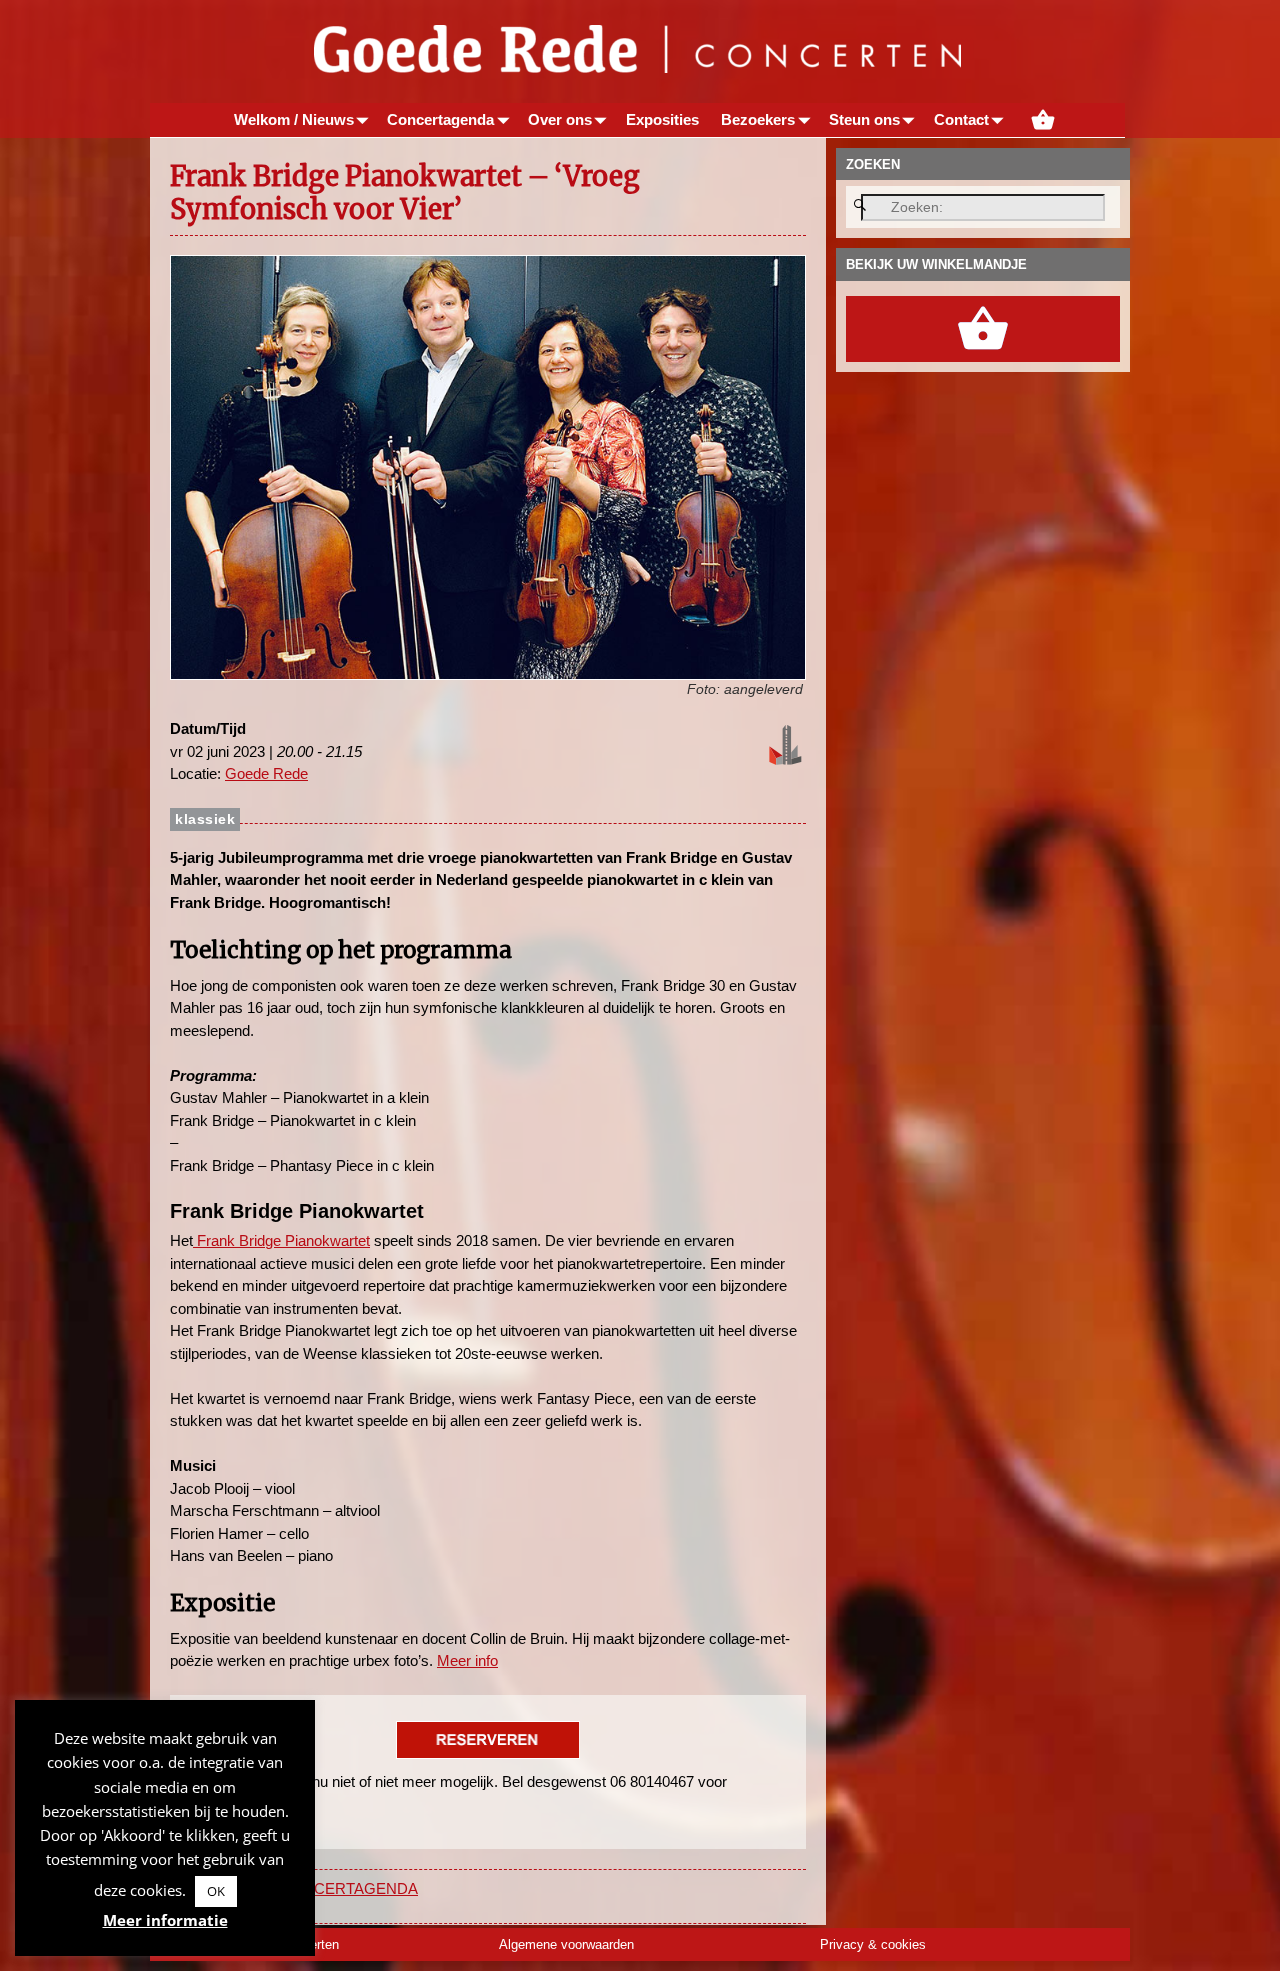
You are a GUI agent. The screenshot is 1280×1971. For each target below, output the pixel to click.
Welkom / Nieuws (294, 119)
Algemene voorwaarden (566, 1944)
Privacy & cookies (873, 1944)
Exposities (662, 119)
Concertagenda (440, 119)
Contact (961, 119)
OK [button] (216, 1891)
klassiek (205, 819)
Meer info (467, 1660)
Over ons (560, 119)
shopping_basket (1043, 120)
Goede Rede (266, 773)
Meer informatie (165, 1920)
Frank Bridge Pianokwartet (281, 1240)
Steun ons (864, 119)
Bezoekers (758, 119)
